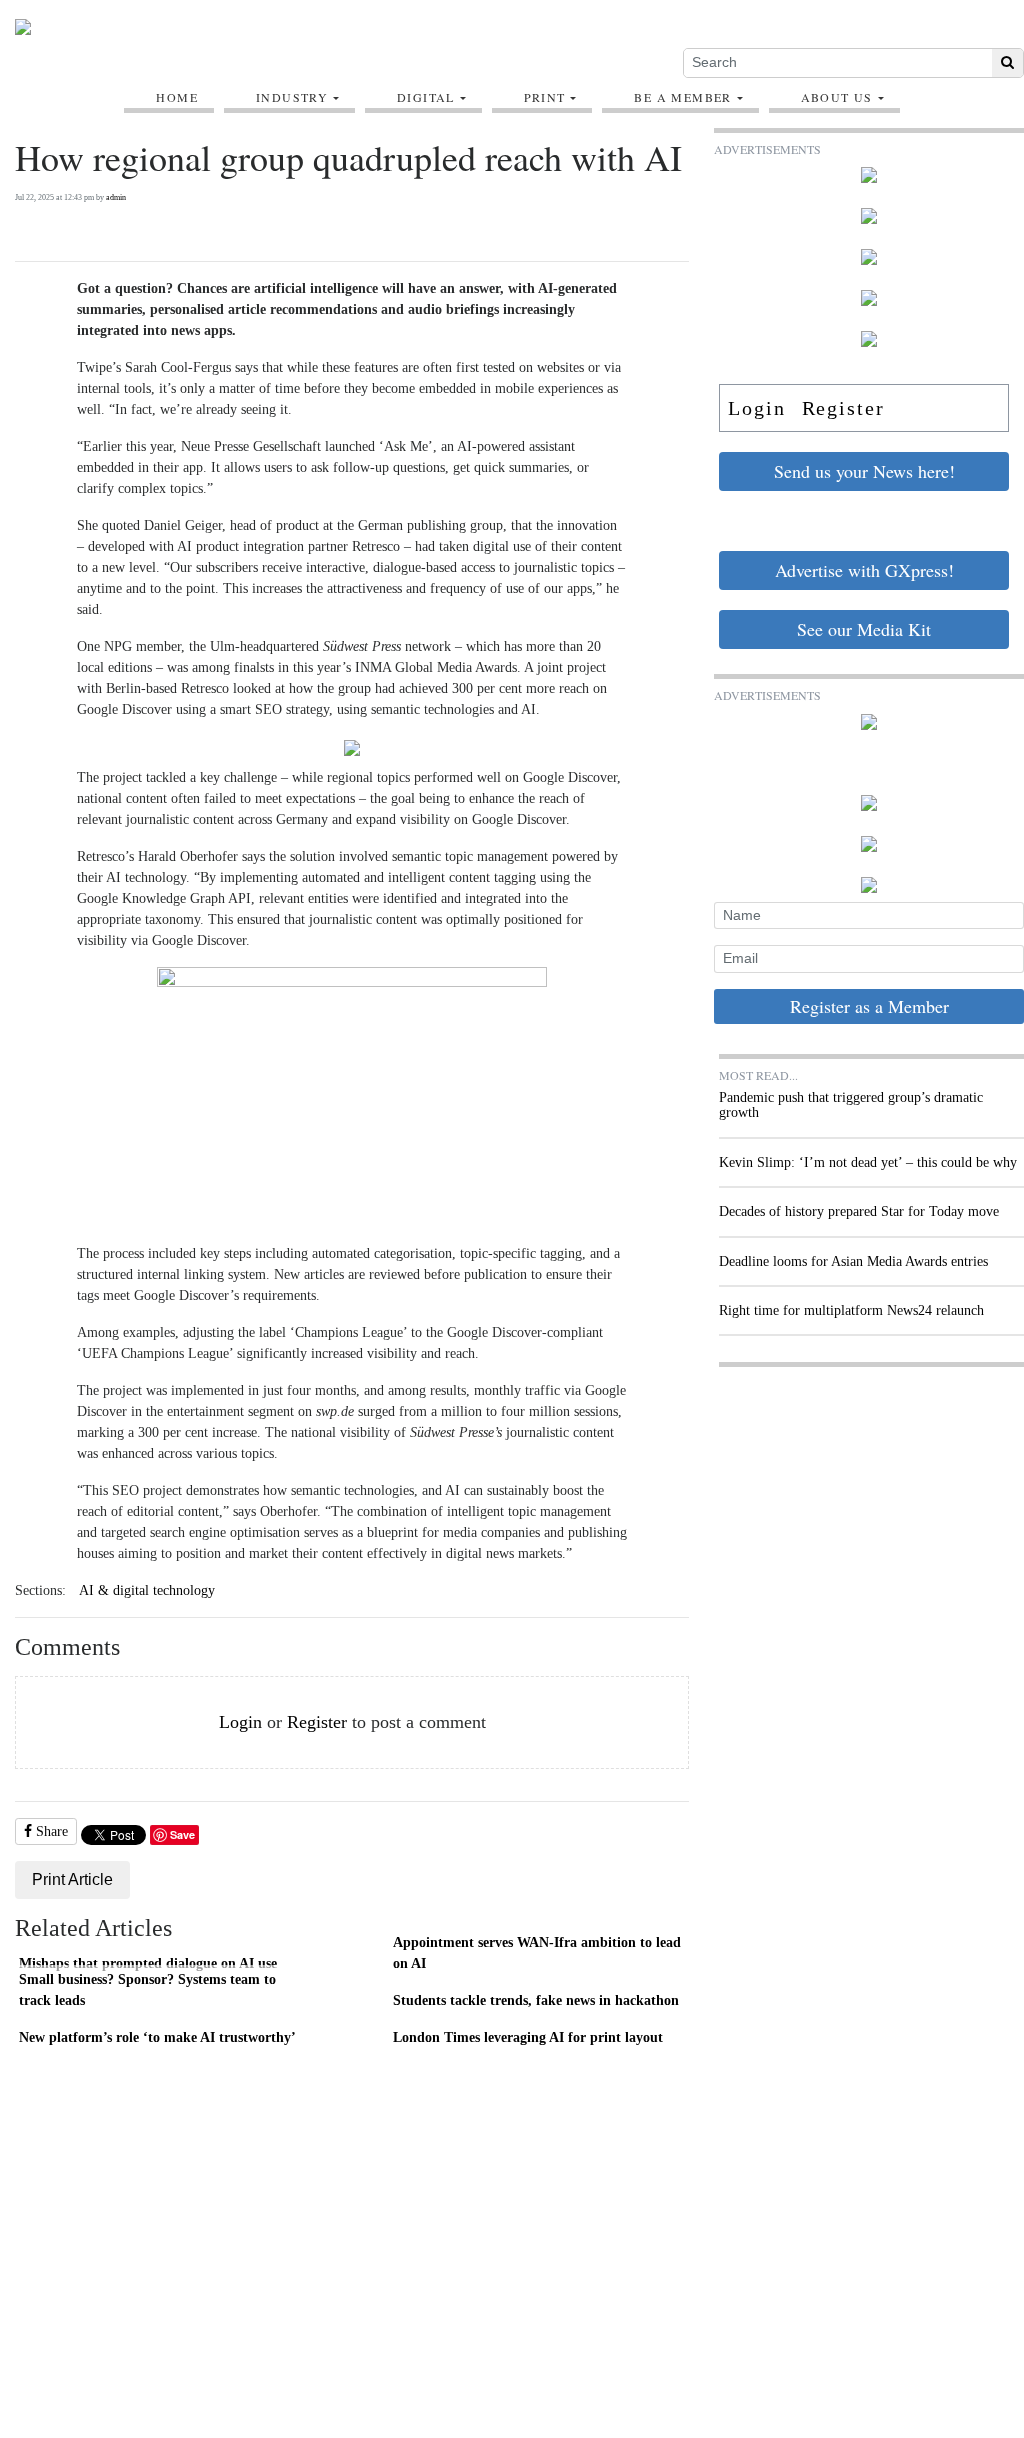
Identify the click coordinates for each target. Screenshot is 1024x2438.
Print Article (72, 1879)
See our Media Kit (864, 629)
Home (177, 97)
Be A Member (682, 97)
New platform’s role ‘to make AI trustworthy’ (157, 2037)
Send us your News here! (864, 471)
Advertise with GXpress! (864, 570)
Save (182, 1834)
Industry (292, 97)
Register (317, 1722)
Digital (426, 97)
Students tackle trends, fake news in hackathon (536, 2000)
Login (240, 1722)
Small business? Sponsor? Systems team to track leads (147, 1990)
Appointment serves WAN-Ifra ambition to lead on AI (537, 1953)
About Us (837, 97)
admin (116, 197)
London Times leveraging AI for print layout (528, 2037)
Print (545, 97)
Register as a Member (869, 1006)
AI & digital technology (147, 1590)
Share (50, 1831)
